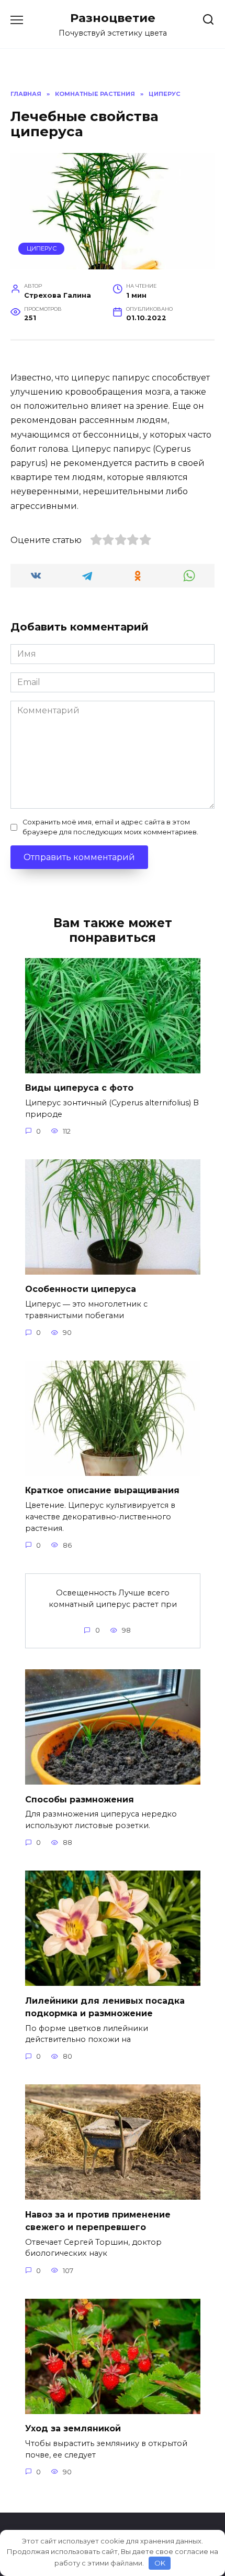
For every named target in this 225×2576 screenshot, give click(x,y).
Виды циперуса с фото (79, 1088)
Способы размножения (80, 1799)
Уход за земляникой (73, 2428)
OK (160, 2563)
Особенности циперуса (81, 1289)
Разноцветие (113, 18)
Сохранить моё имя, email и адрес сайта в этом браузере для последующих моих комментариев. (110, 827)
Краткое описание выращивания (102, 1490)
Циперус (42, 248)
